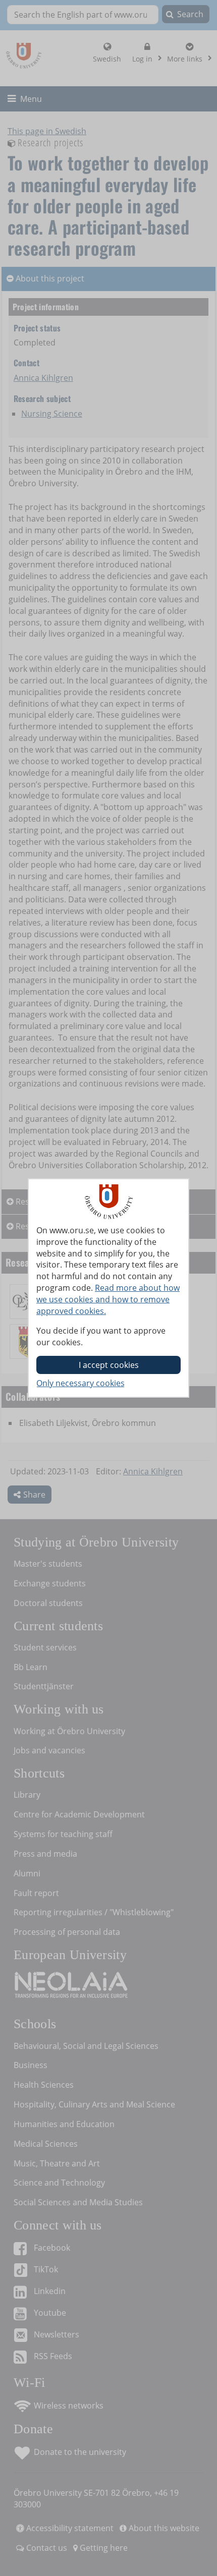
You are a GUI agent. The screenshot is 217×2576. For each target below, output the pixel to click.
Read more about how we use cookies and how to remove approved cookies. (108, 1299)
